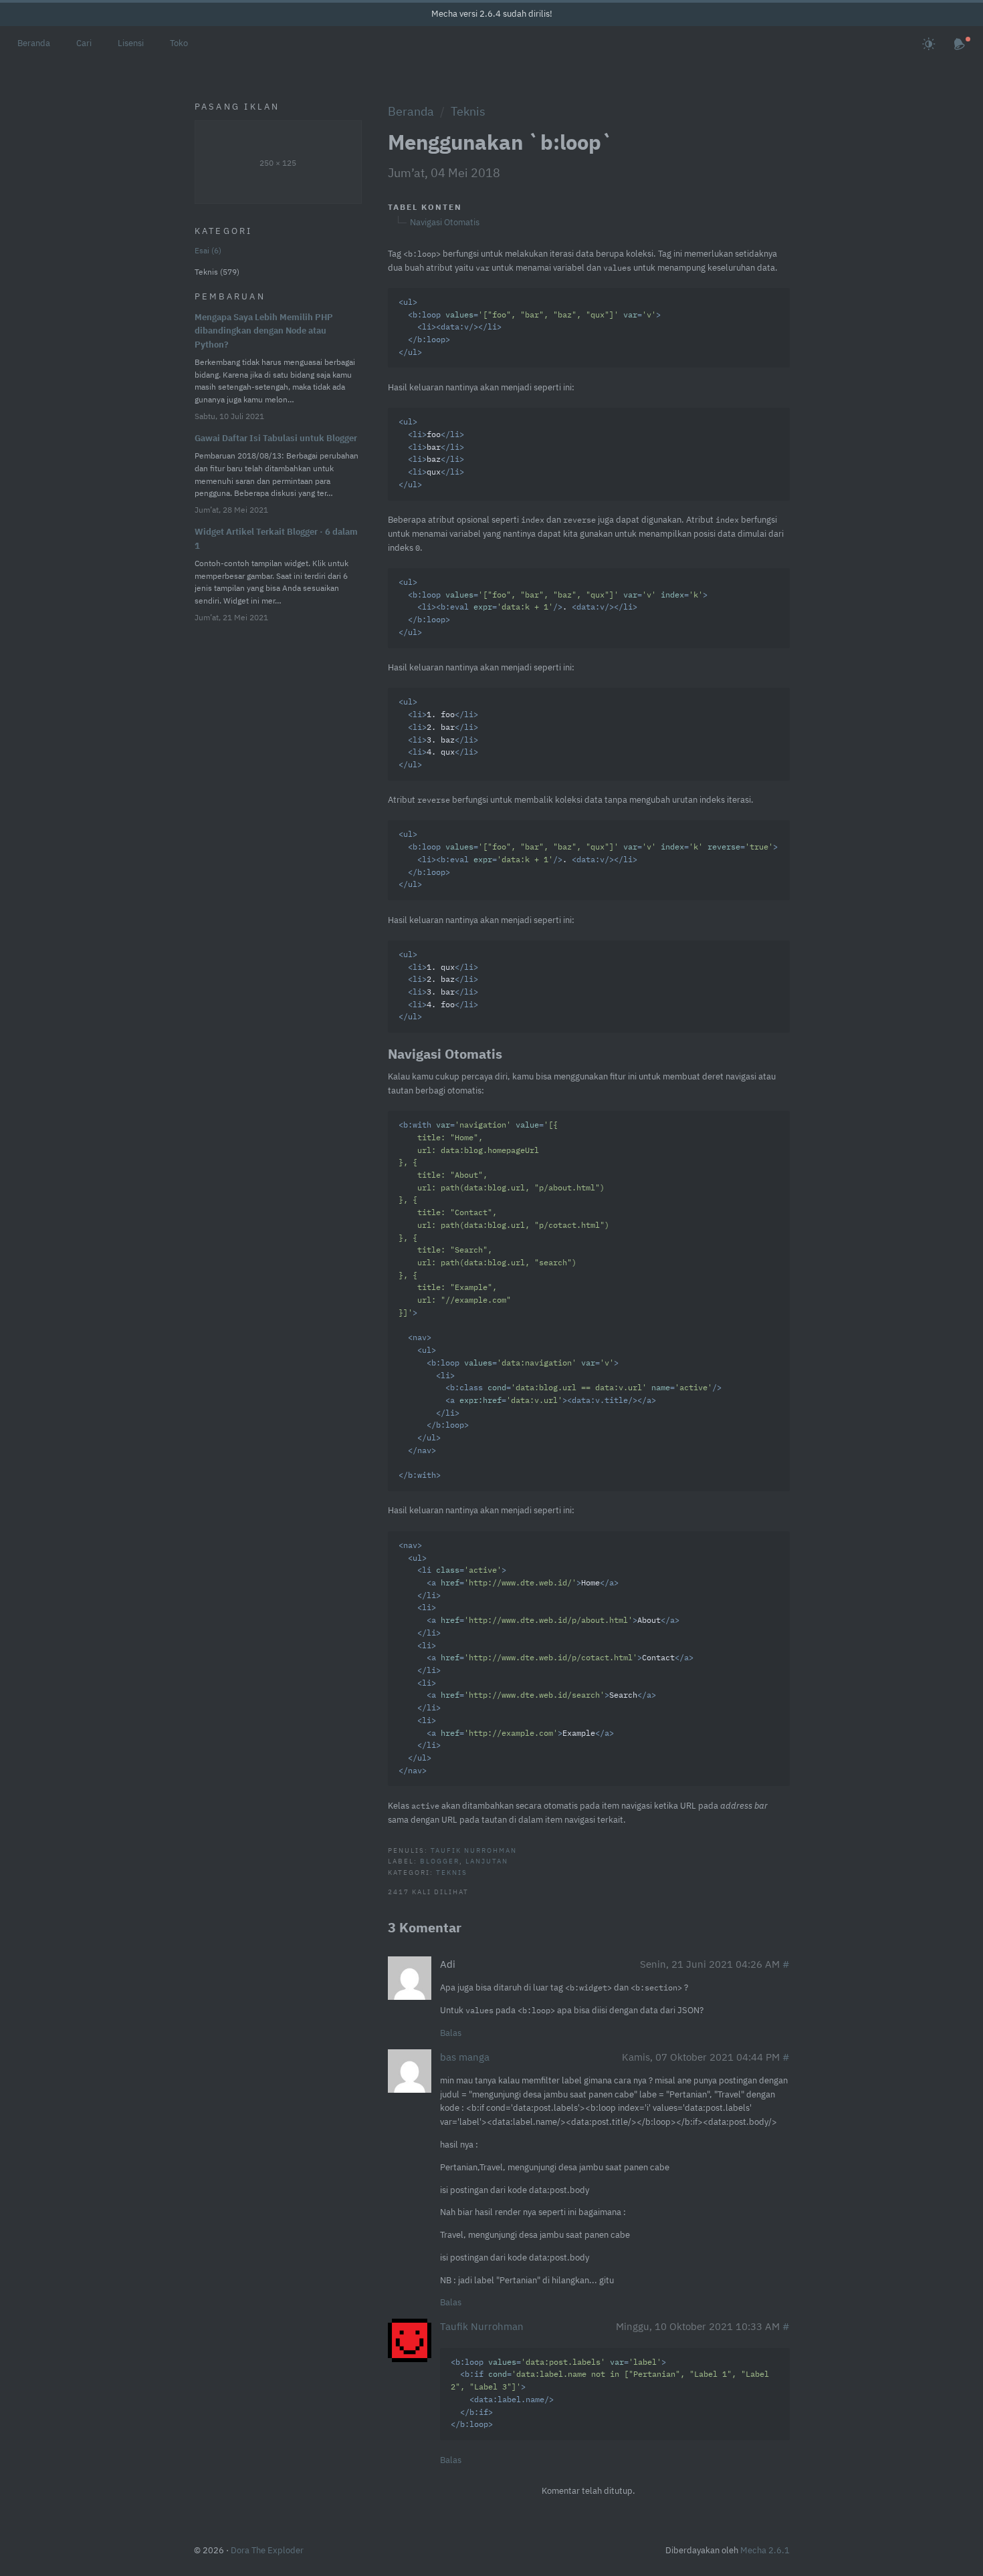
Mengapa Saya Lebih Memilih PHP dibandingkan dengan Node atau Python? (264, 331)
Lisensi (131, 43)
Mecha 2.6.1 (765, 2550)
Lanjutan (487, 1861)
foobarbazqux (431, 454)
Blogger (440, 1861)
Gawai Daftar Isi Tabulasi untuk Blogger (276, 438)
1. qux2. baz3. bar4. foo (438, 987)
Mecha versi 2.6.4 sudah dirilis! (492, 14)
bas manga (465, 2057)
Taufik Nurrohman (474, 1850)
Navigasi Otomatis (445, 222)
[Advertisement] (278, 838)
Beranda (34, 43)
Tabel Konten (425, 207)
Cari (84, 43)
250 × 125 (278, 163)
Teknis (468, 111)
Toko (179, 43)
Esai (207, 250)
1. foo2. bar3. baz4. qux (438, 734)
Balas (451, 2033)
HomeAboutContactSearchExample (546, 1659)
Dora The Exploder (267, 2550)
